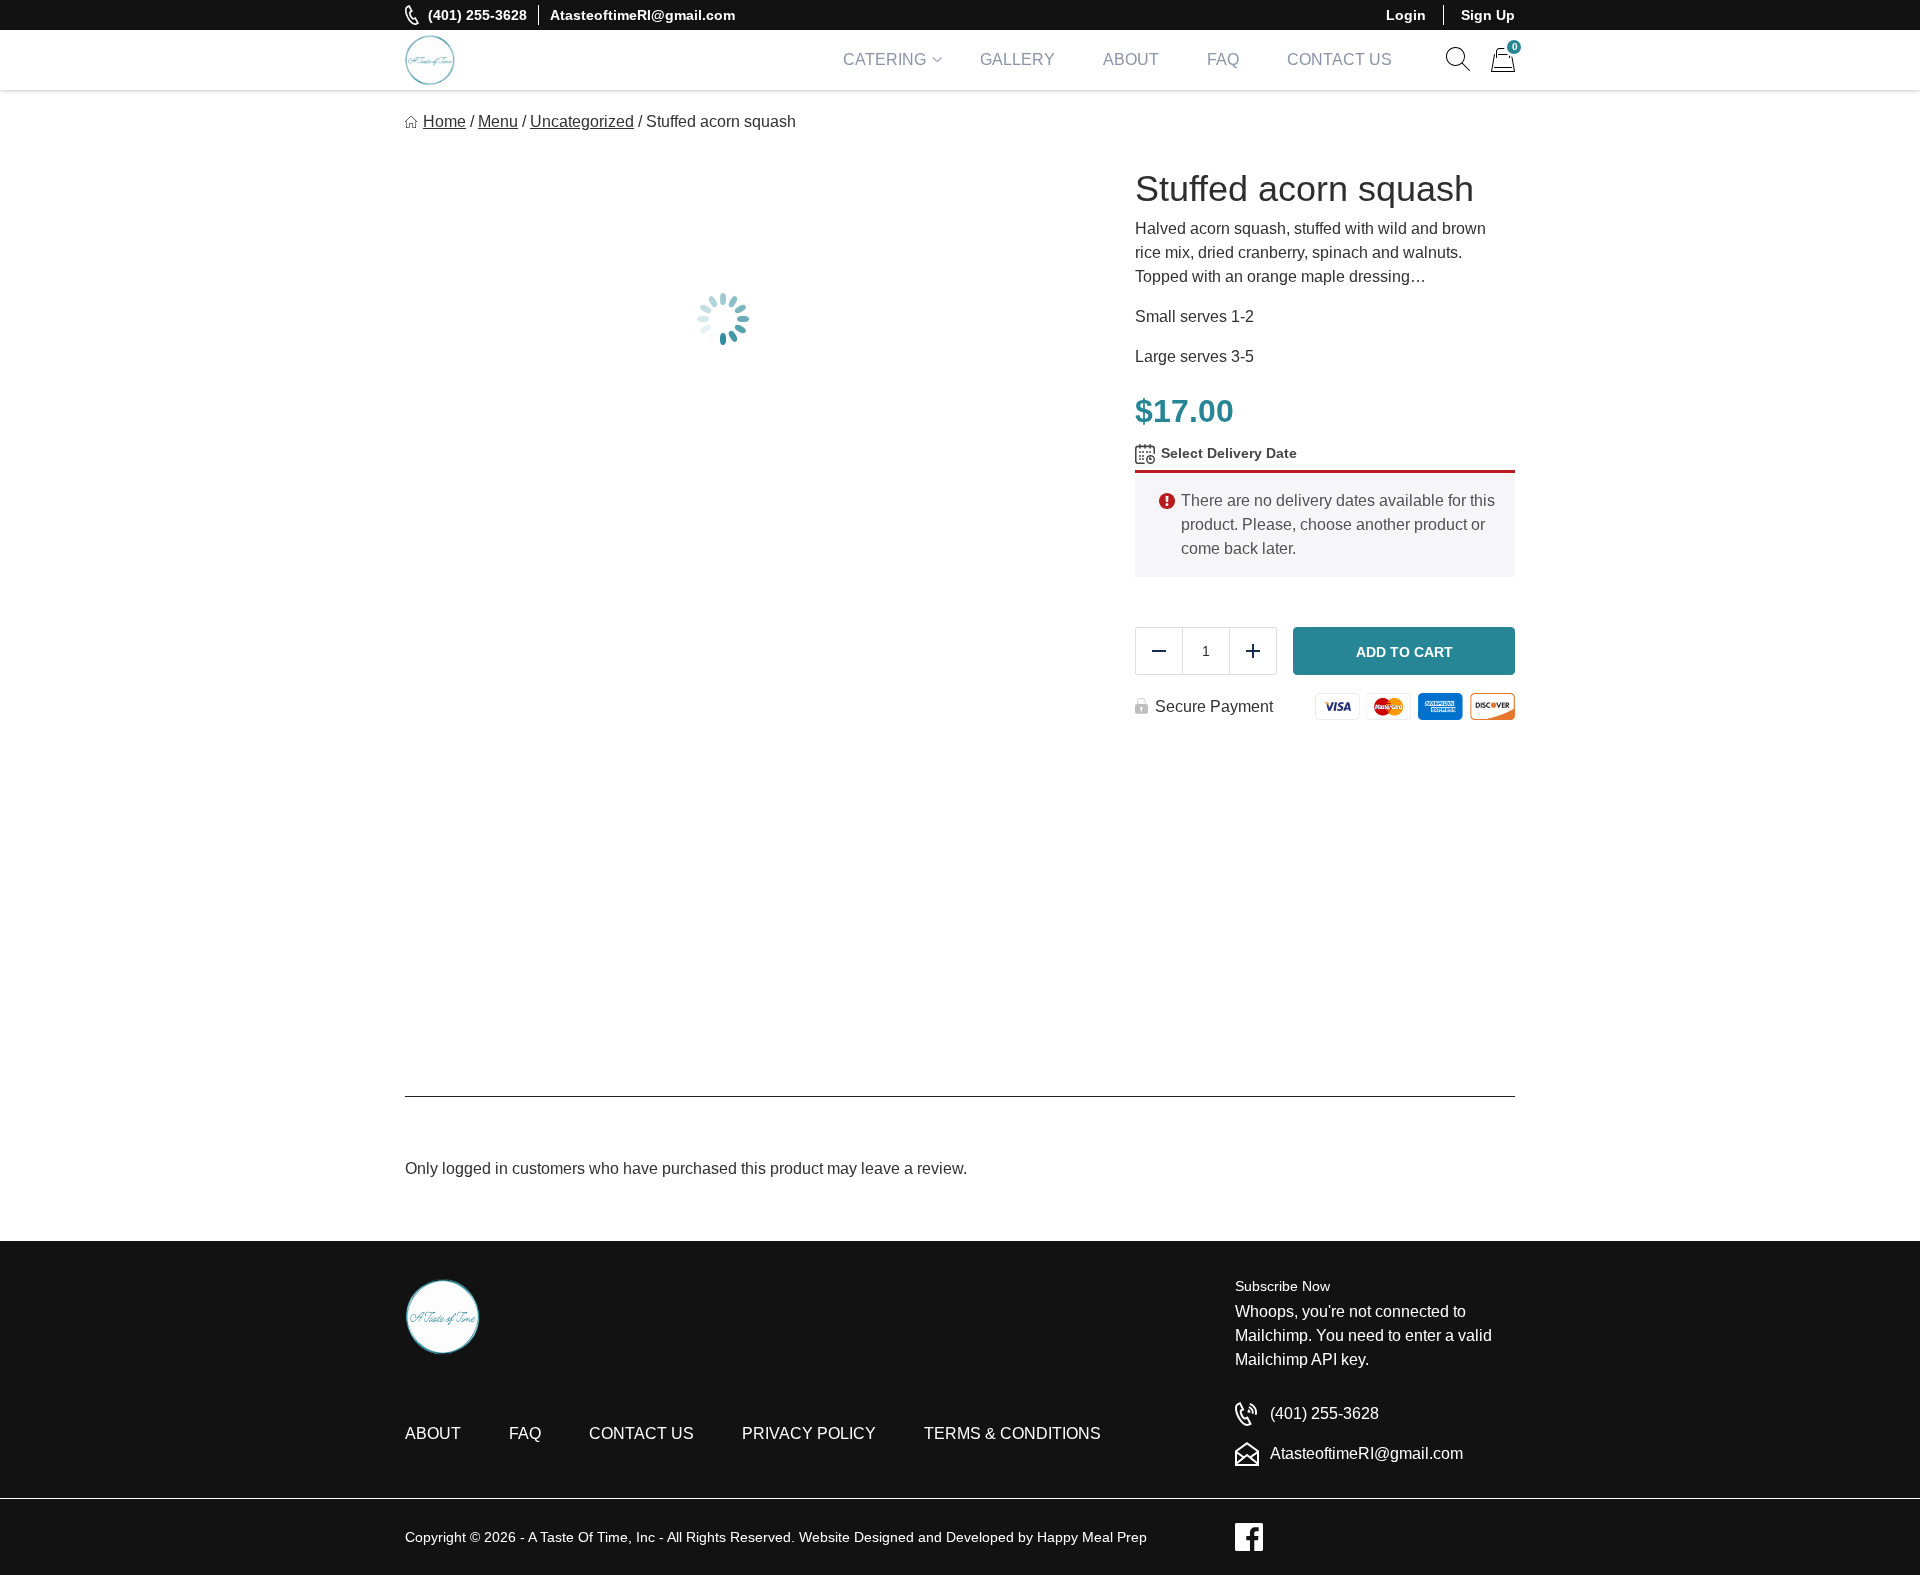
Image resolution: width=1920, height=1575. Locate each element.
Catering (884, 59)
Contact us (641, 1433)
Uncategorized (582, 121)
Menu (498, 121)
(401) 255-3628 (477, 15)
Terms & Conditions (1012, 1433)
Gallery (1017, 59)
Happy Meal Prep (1092, 1537)
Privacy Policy (809, 1433)
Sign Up (1488, 15)
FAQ (1223, 59)
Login (1406, 15)
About (1131, 59)
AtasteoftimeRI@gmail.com (642, 15)
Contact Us (1339, 59)
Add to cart (1404, 652)
